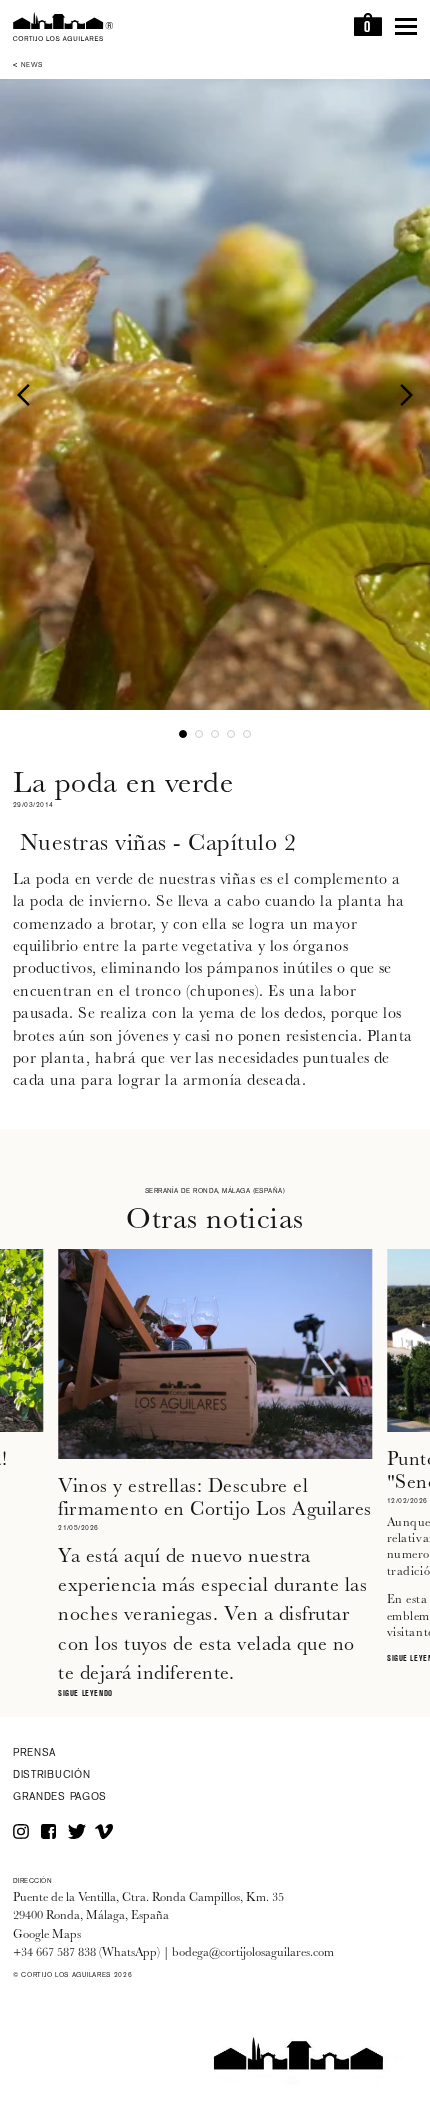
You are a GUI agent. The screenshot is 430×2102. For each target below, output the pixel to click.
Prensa (34, 1753)
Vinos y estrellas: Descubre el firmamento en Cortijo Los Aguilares (215, 1497)
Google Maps (47, 1934)
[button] (28, 393)
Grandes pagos (60, 1797)
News (32, 66)
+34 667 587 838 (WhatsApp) (86, 1952)
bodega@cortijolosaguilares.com (253, 1952)
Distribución (51, 1775)
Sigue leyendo (85, 1694)
